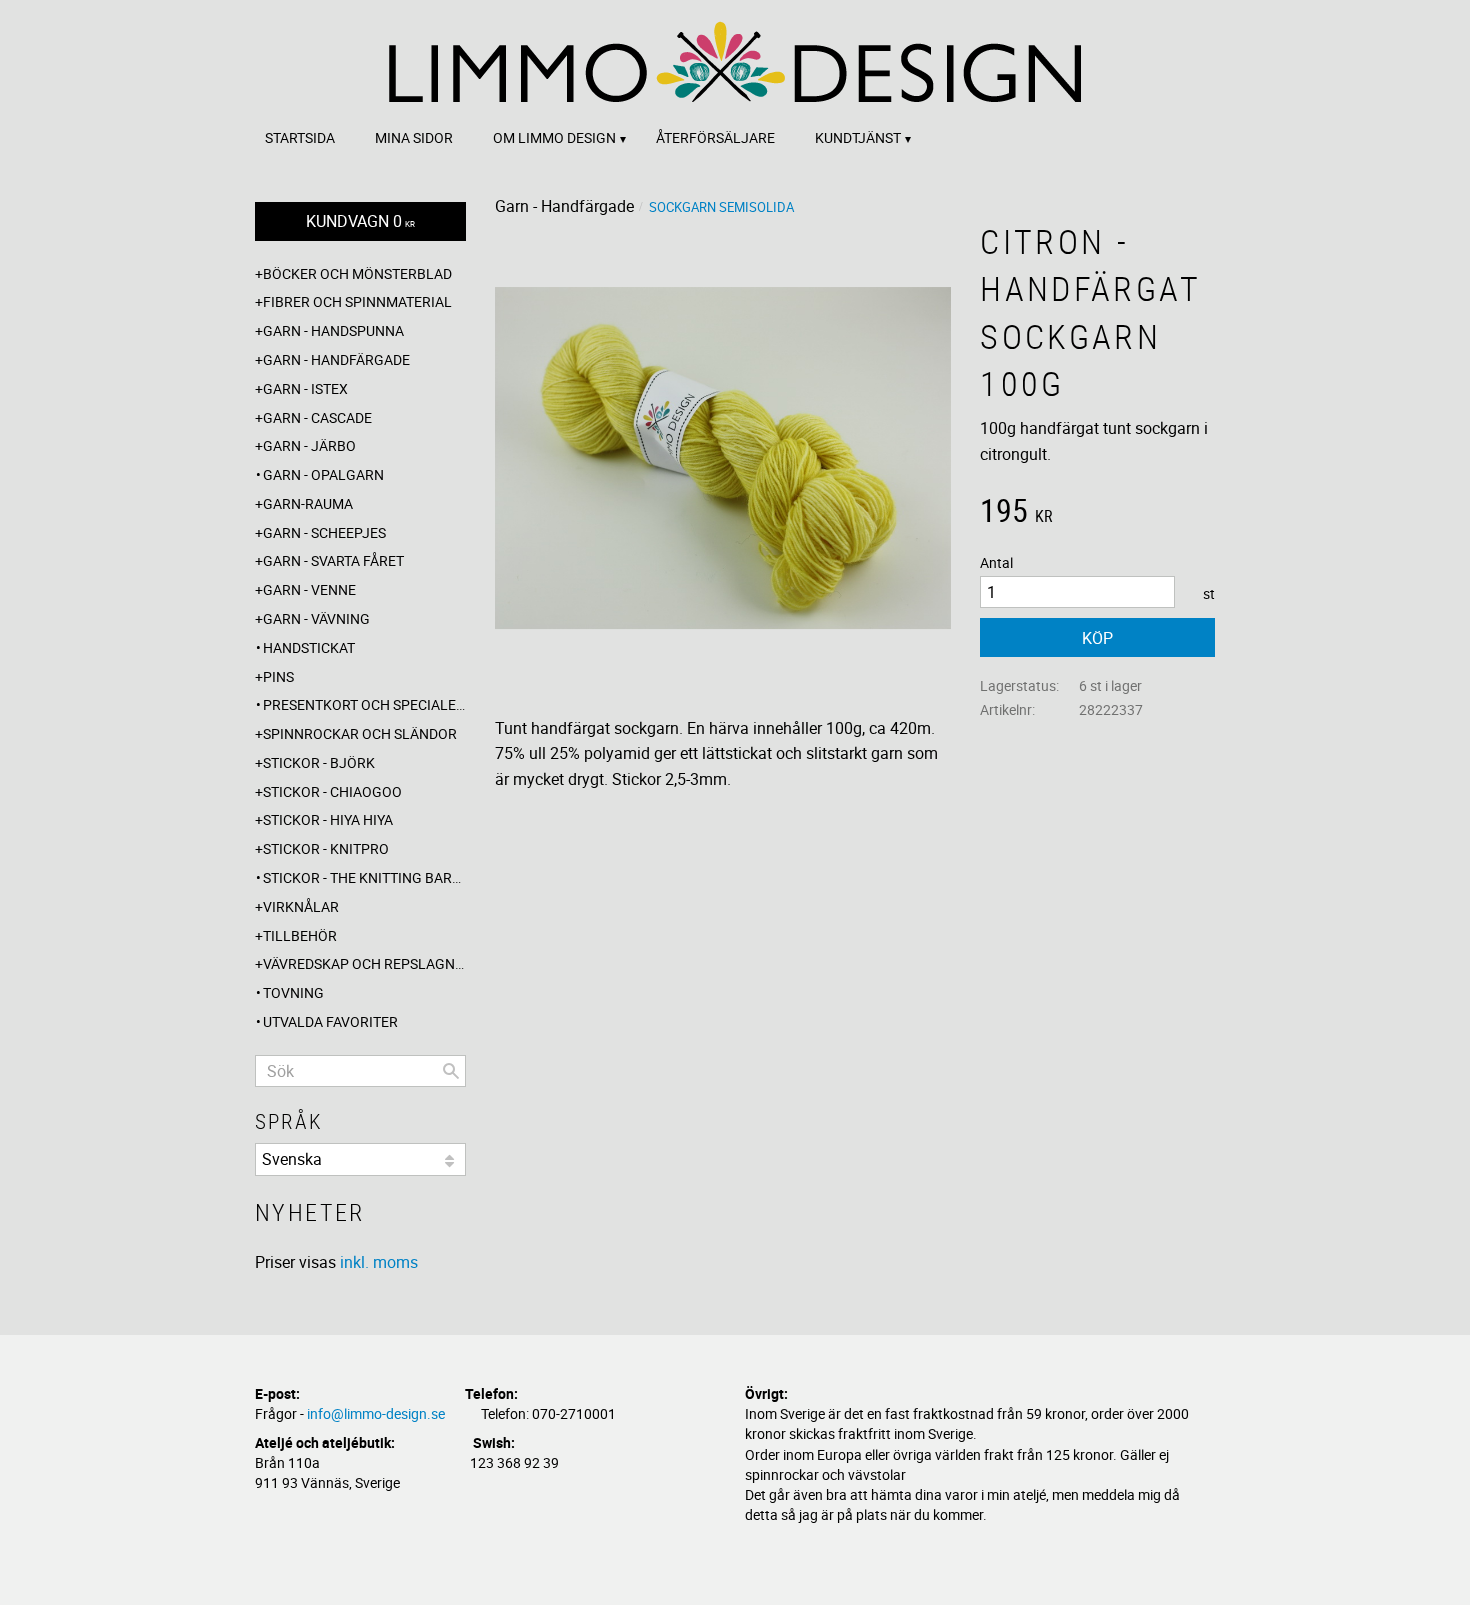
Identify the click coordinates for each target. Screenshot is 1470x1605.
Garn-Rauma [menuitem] (308, 503)
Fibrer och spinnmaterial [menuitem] (357, 301)
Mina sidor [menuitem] (414, 137)
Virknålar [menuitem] (301, 906)
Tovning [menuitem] (293, 992)
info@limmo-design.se (376, 1413)
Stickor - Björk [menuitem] (319, 762)
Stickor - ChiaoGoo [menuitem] (332, 791)
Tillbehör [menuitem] (300, 935)
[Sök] (451, 1071)
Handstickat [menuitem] (309, 647)
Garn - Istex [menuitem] (305, 388)
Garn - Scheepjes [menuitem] (324, 532)
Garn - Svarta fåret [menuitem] (333, 560)
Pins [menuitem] (278, 676)
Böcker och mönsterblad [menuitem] (357, 273)
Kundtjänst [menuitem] (858, 137)
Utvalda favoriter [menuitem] (330, 1021)
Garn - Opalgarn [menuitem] (323, 474)
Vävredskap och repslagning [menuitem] (364, 963)
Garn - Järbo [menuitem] (309, 445)
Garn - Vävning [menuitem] (316, 618)
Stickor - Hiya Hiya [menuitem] (328, 819)
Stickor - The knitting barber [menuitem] (364, 877)
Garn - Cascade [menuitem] (317, 417)
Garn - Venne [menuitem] (309, 589)
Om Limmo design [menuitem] (554, 137)
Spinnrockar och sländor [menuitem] (360, 733)
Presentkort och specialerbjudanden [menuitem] (364, 704)
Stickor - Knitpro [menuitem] (326, 848)
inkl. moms (379, 1262)
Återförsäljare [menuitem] (715, 137)
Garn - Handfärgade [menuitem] (336, 359)
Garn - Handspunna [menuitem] (333, 330)
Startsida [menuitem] (300, 137)
